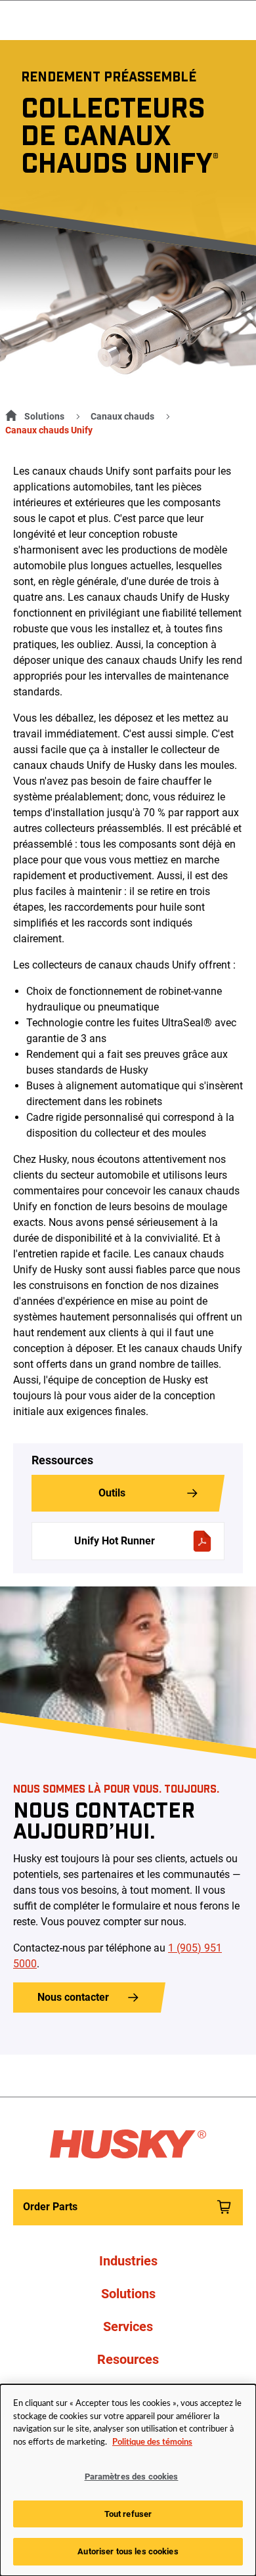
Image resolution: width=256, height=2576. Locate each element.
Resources (128, 2359)
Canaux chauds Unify (49, 430)
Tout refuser (128, 2514)
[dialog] (128, 2480)
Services (128, 2326)
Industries (128, 2261)
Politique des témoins (152, 2442)
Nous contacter (73, 1997)
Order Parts (50, 2207)
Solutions (44, 416)
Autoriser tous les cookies (128, 2551)
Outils (112, 1493)
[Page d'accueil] (9, 414)
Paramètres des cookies (132, 2477)
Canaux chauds (122, 416)
